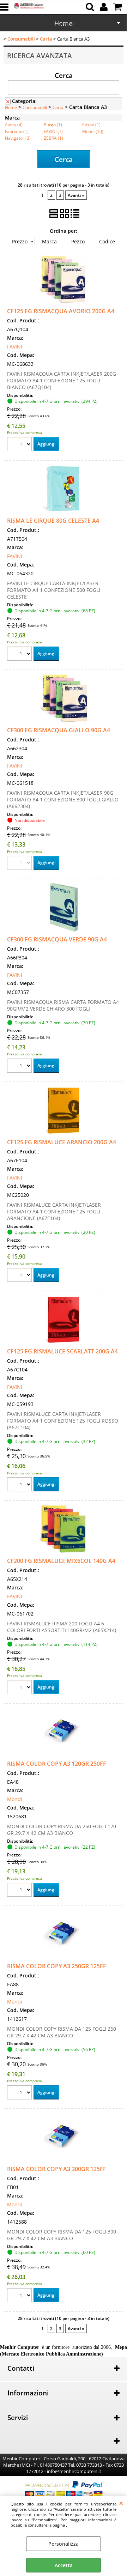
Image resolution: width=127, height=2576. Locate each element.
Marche (63, 24)
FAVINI (15, 347)
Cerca (64, 75)
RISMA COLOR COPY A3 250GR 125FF (57, 1966)
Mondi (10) (93, 131)
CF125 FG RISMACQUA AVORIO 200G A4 (61, 311)
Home (11, 107)
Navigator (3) (18, 138)
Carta (58, 107)
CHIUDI (121, 2503)
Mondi (15, 1799)
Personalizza (64, 2544)
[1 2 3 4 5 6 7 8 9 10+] (20, 445)
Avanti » (76, 195)
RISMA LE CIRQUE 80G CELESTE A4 (53, 521)
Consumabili (35, 107)
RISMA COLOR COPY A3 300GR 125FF (57, 2169)
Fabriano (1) (17, 131)
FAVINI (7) (53, 131)
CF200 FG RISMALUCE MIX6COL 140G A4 (61, 1561)
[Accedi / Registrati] (105, 7)
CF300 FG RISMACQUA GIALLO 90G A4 (59, 730)
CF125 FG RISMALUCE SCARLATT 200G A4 (62, 1351)
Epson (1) (91, 125)
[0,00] (118, 7)
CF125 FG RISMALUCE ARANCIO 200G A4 (62, 1142)
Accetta (64, 2565)
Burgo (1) (53, 125)
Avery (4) (14, 125)
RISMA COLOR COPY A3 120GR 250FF (57, 1764)
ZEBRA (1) (53, 138)
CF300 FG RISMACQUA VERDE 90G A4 (57, 939)
